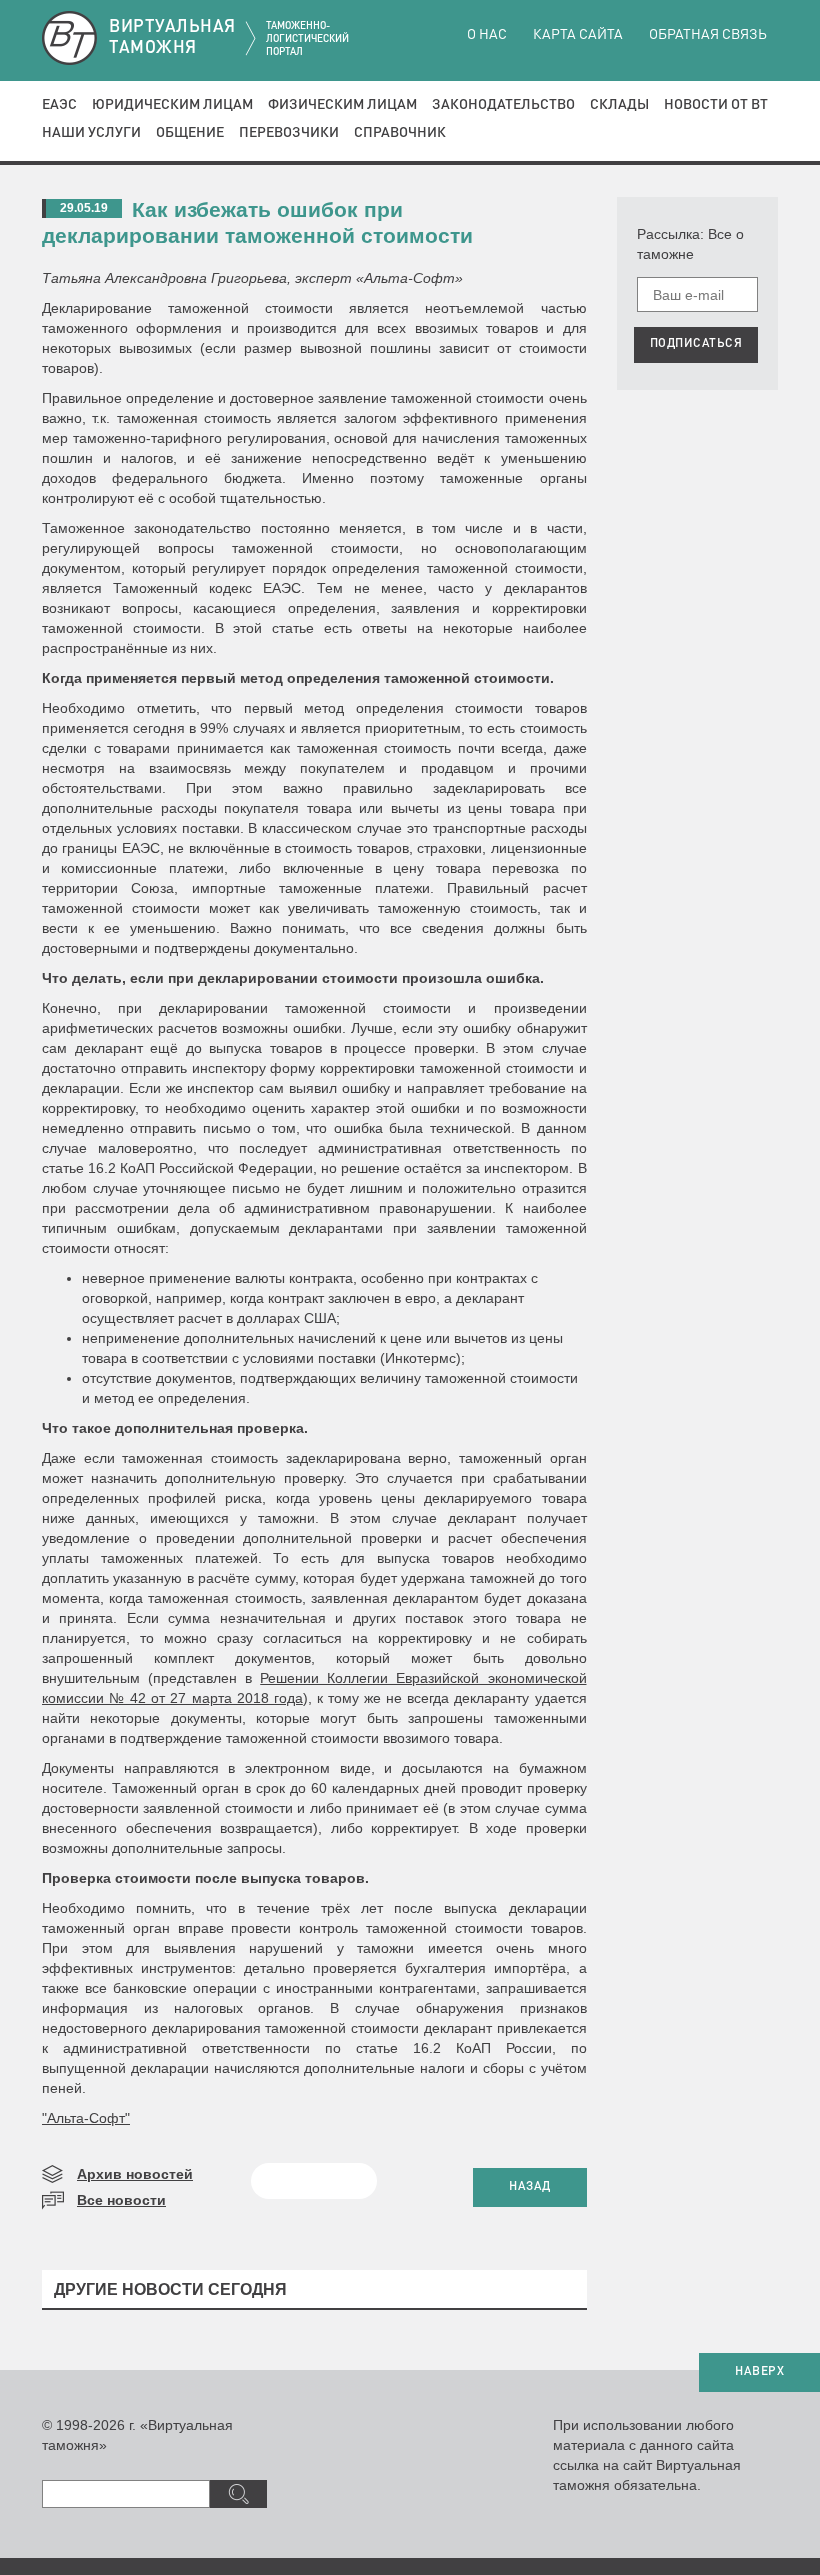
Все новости (121, 2200)
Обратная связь (708, 35)
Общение (190, 133)
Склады (619, 105)
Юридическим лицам (172, 105)
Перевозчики (289, 133)
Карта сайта (578, 35)
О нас (487, 35)
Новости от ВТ (716, 105)
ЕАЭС (59, 105)
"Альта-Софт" (86, 2118)
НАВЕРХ (759, 2372)
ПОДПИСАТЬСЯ (696, 344)
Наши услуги (91, 133)
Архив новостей (135, 2174)
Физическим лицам (342, 105)
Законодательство (503, 105)
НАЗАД (530, 2187)
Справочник (400, 133)
